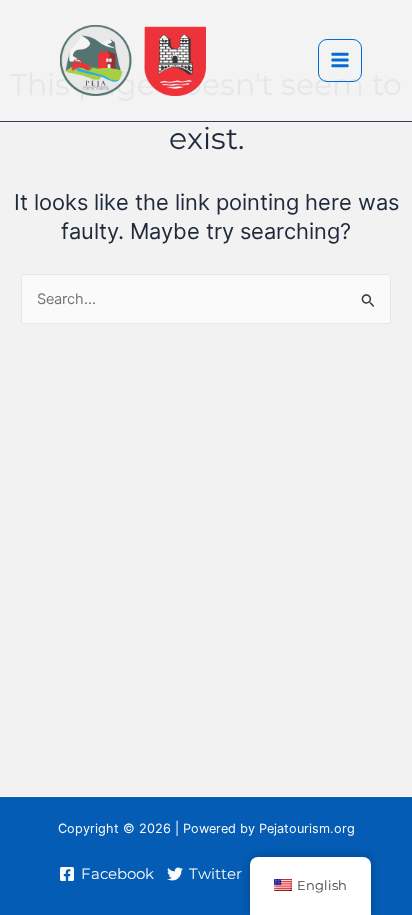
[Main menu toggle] (340, 61)
